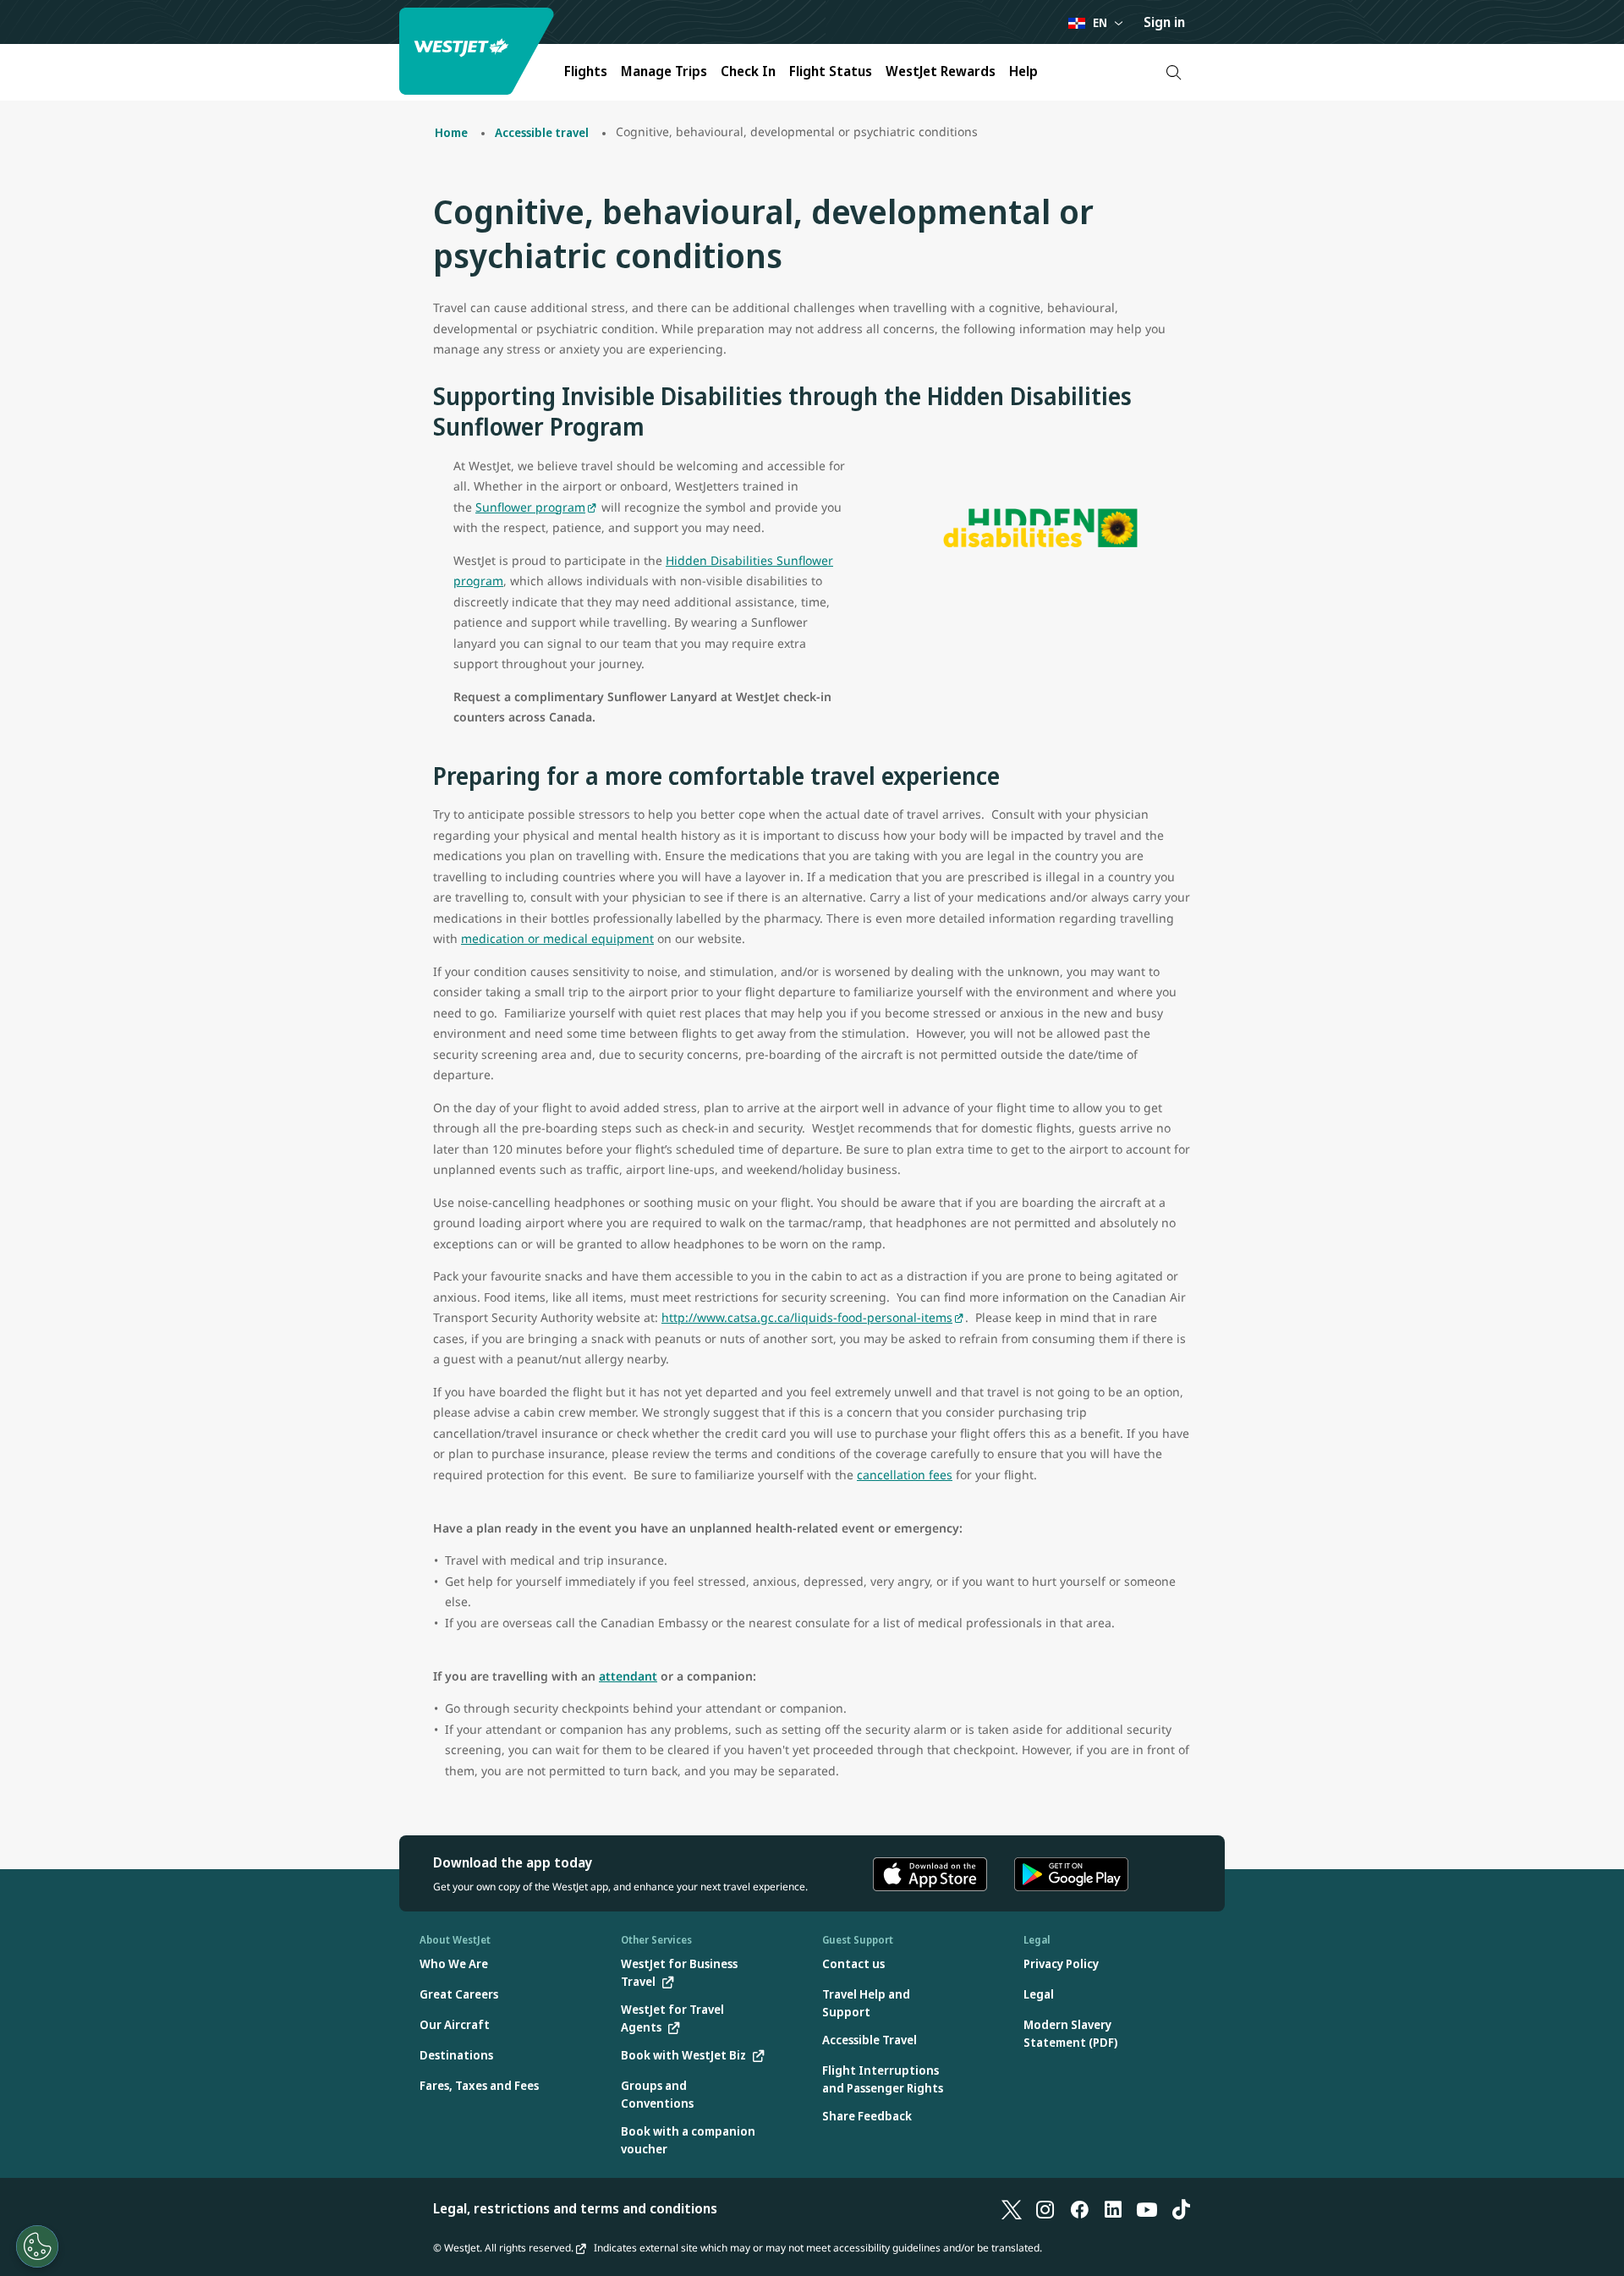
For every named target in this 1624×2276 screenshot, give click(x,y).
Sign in (1164, 22)
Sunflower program (530, 507)
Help (1023, 71)
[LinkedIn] (1113, 2208)
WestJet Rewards (941, 71)
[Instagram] (1045, 2208)
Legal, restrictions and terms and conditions (575, 2208)
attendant (628, 1676)
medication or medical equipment (557, 938)
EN (1100, 22)
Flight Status (831, 71)
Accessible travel (542, 132)
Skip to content (15, 33)
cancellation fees (905, 1475)
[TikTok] (1181, 2208)
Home (451, 132)
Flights (586, 71)
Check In (748, 71)
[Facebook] (1079, 2208)
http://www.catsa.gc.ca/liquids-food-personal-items (807, 1317)
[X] (1012, 2208)
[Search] (1174, 72)
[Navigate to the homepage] (479, 51)
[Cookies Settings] (37, 2246)
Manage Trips (664, 71)
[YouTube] (1147, 2208)
